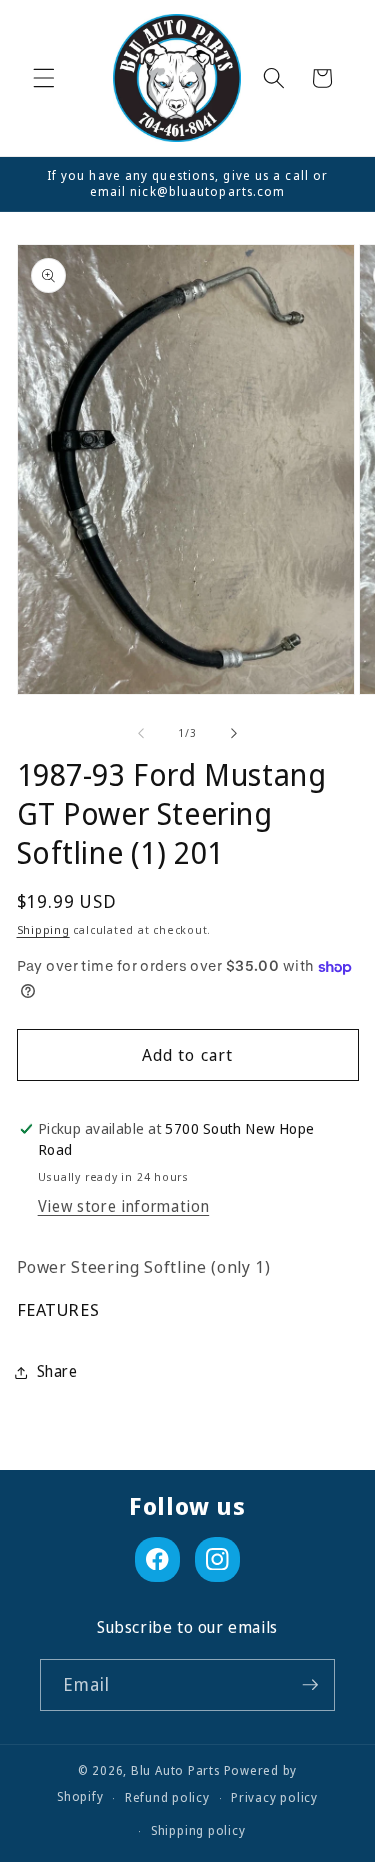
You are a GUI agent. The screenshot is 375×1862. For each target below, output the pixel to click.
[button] (44, 78)
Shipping (43, 929)
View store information (124, 1206)
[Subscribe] (310, 1685)
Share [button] (57, 1371)
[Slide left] (141, 733)
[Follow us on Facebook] (157, 1559)
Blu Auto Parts (175, 1770)
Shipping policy (198, 1830)
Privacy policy (274, 1797)
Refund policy (167, 1797)
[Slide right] (234, 733)
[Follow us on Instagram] (217, 1559)
